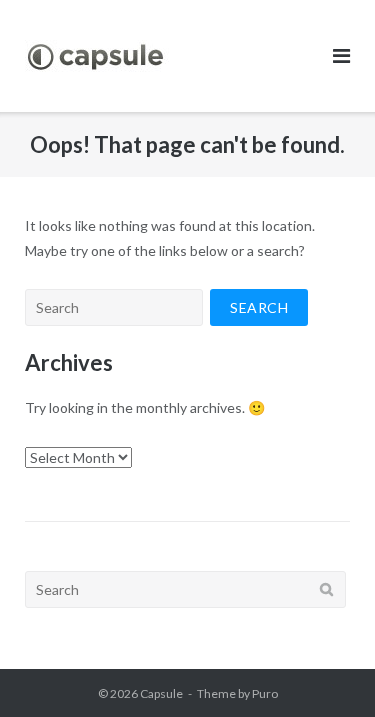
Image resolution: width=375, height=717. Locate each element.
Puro (265, 693)
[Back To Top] (325, 669)
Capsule (161, 693)
